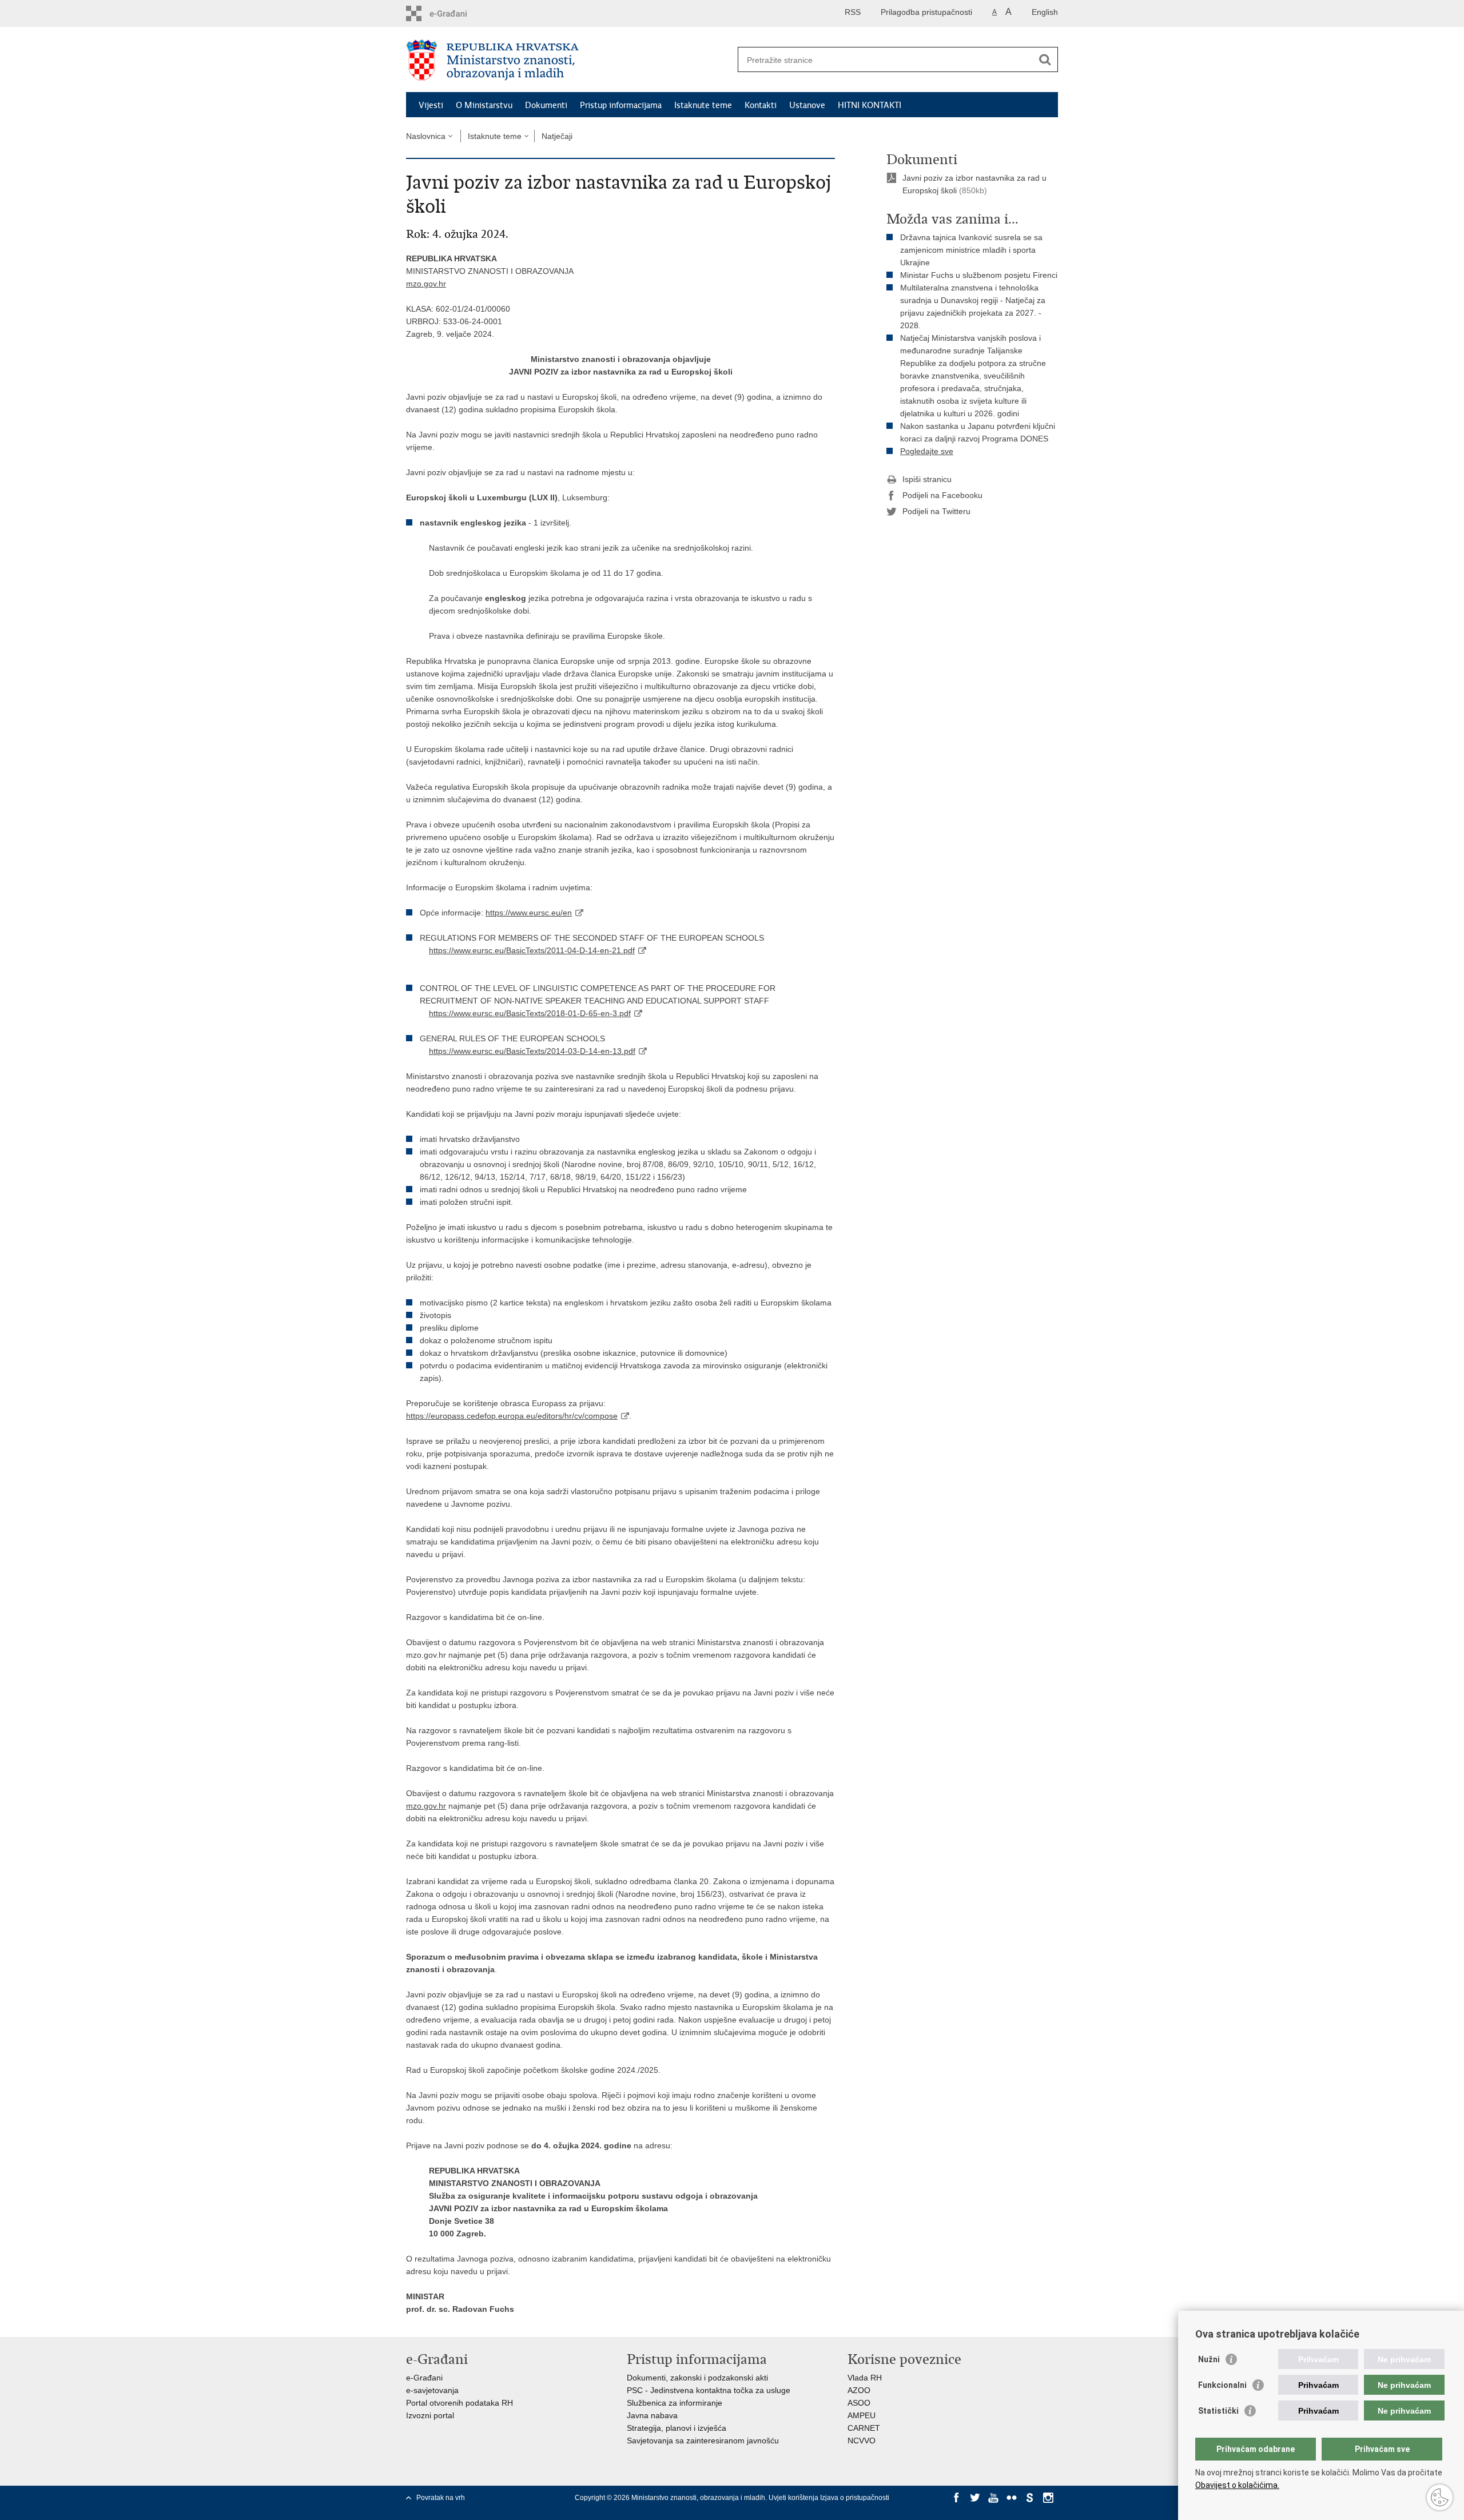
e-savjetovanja (432, 2390)
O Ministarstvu (484, 105)
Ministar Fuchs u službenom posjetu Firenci (979, 275)
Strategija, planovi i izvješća (677, 2428)
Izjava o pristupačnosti (855, 2498)
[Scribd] (1030, 2498)
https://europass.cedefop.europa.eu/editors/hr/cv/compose (512, 1416)
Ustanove (807, 105)
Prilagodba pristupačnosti (926, 12)
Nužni (1209, 2359)
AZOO (859, 2390)
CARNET (864, 2428)
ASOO (859, 2403)
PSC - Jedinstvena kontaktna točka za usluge (709, 2390)
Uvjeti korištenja (794, 2498)
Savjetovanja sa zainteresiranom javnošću (703, 2441)
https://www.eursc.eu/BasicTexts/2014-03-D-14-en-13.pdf (532, 1051)
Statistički (1218, 2411)
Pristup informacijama (621, 105)
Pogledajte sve (927, 451)
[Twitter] (975, 2498)
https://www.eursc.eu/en (529, 913)
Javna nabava (652, 2415)
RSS (853, 12)
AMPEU (862, 2415)
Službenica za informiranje (675, 2403)
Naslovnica (426, 136)
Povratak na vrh (441, 2498)
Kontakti (761, 105)
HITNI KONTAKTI (870, 105)
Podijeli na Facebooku (942, 495)
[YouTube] (993, 2498)
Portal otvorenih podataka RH (460, 2403)
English (1045, 12)
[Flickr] (1012, 2498)
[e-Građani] (455, 13)
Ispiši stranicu (927, 479)
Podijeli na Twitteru (936, 511)
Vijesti (431, 105)
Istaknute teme (703, 105)
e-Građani (424, 2378)
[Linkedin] (957, 2508)
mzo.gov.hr (426, 284)
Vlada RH (865, 2378)
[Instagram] (1048, 2498)
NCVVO (862, 2441)
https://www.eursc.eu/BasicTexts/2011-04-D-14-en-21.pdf (532, 950)
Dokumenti (546, 105)
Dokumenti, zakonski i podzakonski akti (697, 2378)
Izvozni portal (430, 2415)
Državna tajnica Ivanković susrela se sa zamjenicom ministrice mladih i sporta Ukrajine (971, 250)
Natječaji (557, 136)
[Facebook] (957, 2498)
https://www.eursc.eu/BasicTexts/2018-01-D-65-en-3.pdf (530, 1013)
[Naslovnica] (569, 60)
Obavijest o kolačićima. (1237, 2485)
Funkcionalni (1222, 2385)
